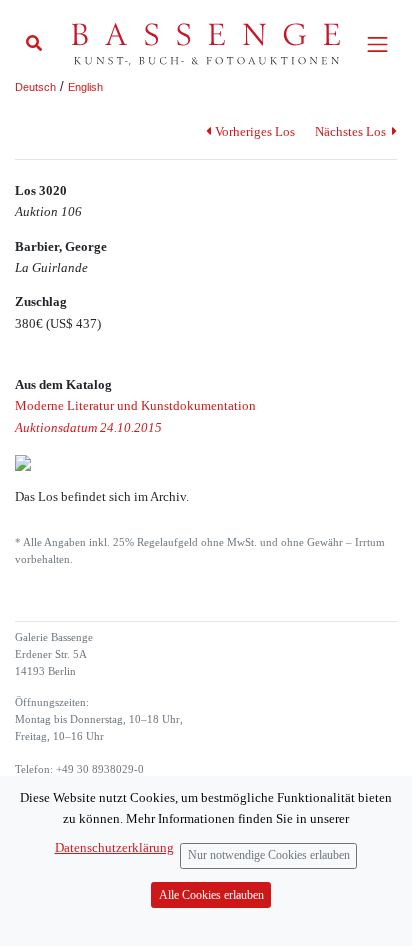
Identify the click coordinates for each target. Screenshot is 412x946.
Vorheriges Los (254, 131)
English (85, 87)
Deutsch (35, 87)
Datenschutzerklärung (114, 847)
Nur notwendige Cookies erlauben (269, 855)
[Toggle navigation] (377, 44)
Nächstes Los (352, 131)
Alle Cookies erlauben (211, 895)
